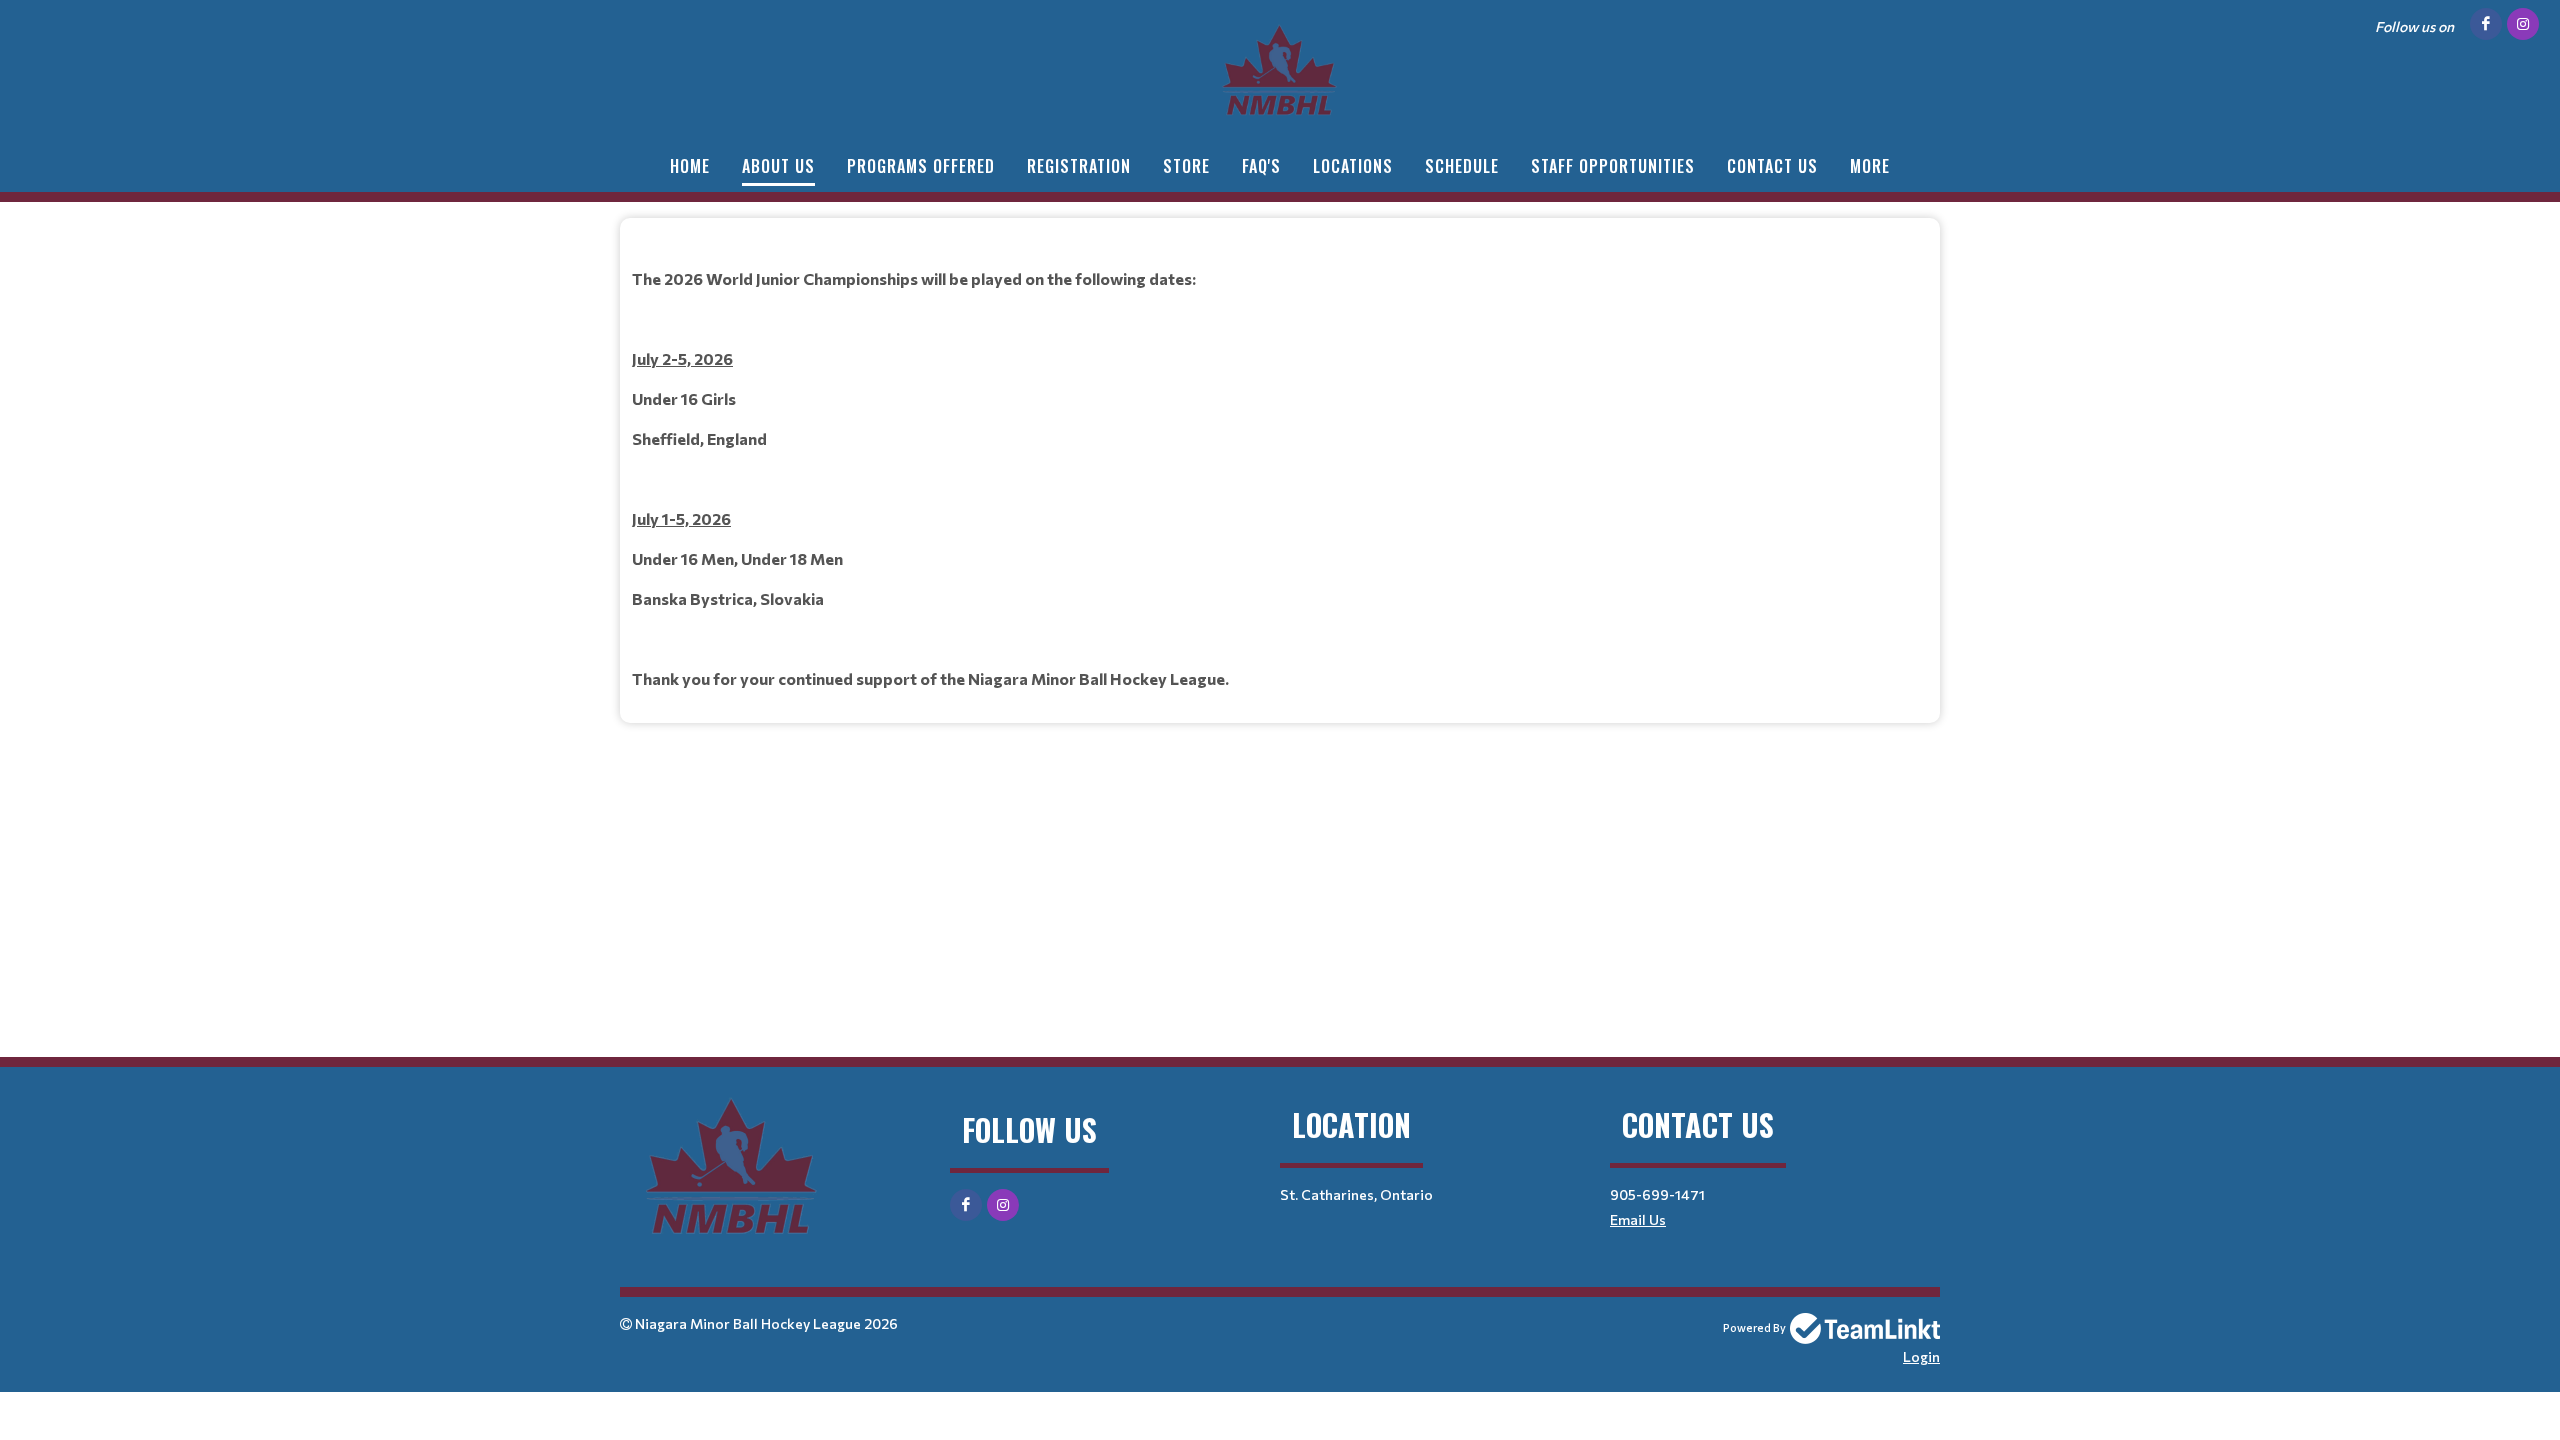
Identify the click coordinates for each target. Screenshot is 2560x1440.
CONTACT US (1772, 166)
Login (1921, 1356)
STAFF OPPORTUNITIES (1613, 166)
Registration (1079, 166)
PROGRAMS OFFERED (921, 166)
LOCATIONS (1353, 166)
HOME (690, 166)
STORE (1186, 166)
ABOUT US (778, 166)
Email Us (1638, 1219)
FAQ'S (1261, 166)
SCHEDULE (1462, 166)
